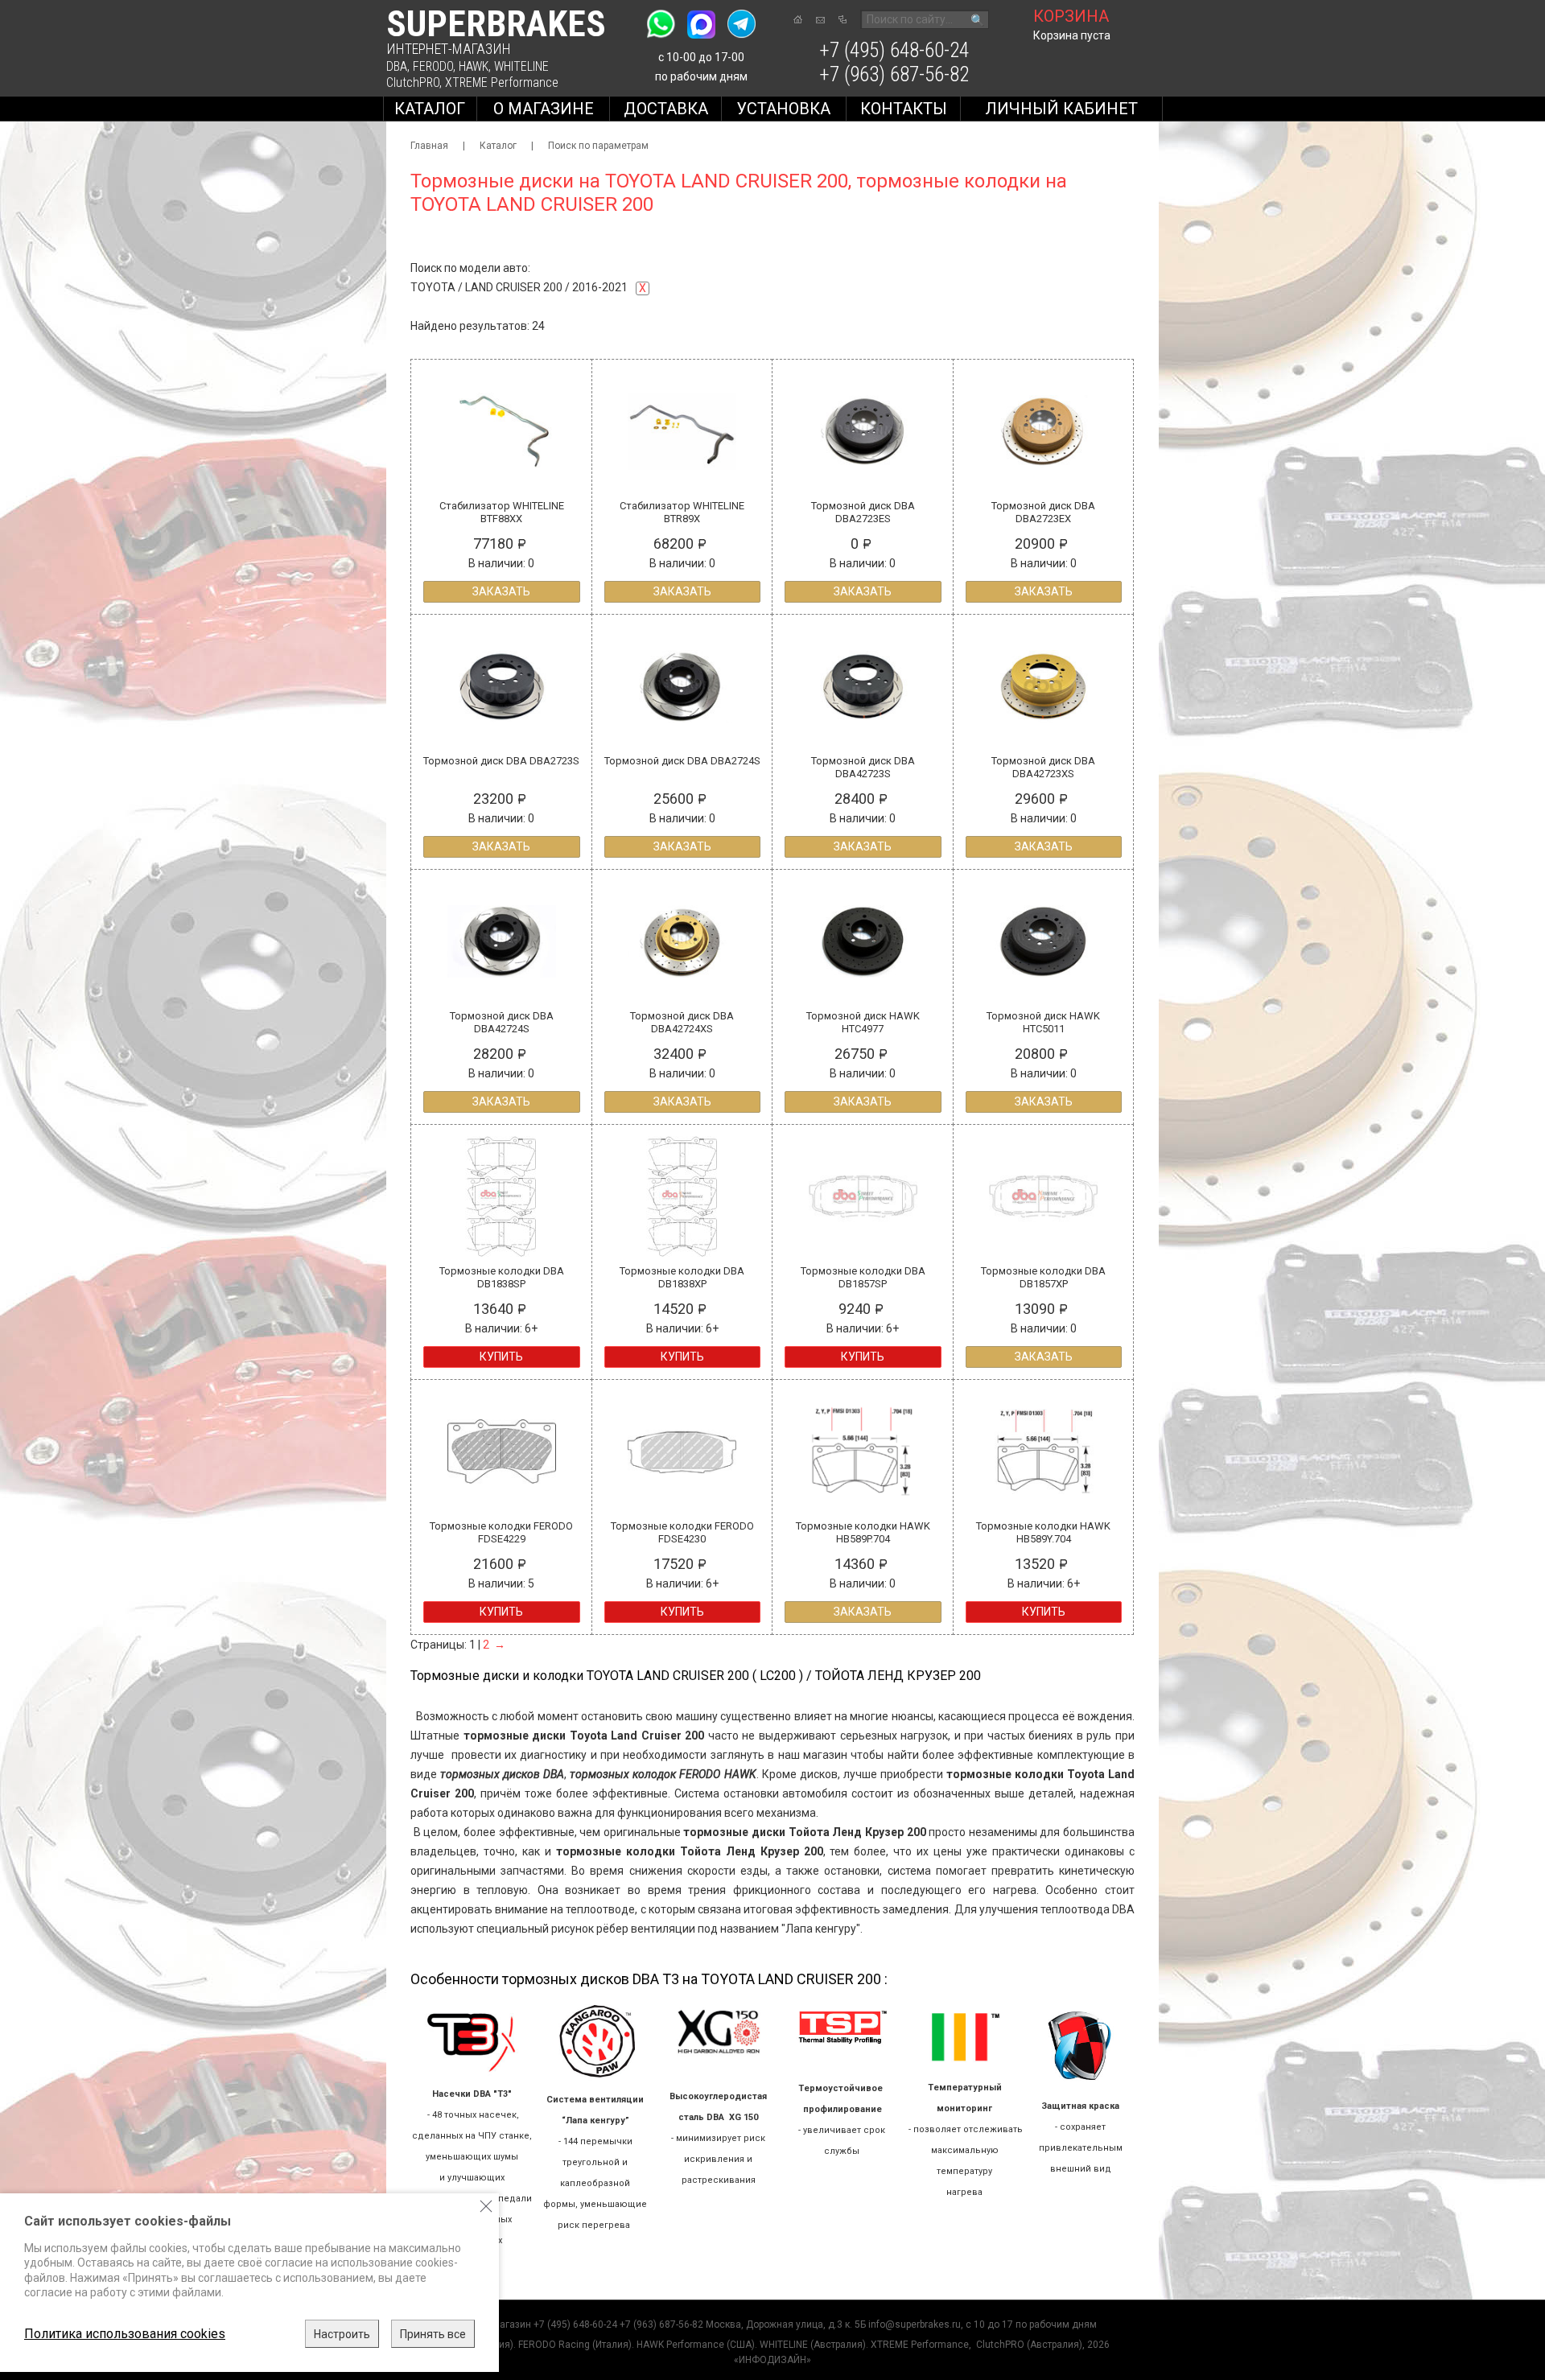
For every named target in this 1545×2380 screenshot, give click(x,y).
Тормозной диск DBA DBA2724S (682, 761)
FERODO (433, 66)
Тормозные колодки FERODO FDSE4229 (501, 1532)
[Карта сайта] (843, 19)
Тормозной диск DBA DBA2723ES (863, 512)
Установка (783, 109)
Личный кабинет (1061, 109)
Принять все (433, 2334)
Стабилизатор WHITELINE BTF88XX (502, 512)
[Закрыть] (486, 2206)
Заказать (501, 591)
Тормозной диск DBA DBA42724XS (682, 1022)
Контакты (904, 109)
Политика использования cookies (125, 2334)
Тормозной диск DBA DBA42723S (863, 767)
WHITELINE (521, 66)
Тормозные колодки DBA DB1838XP (682, 1277)
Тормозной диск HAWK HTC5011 (1043, 1022)
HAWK (474, 66)
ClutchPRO (413, 82)
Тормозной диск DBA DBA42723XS (1043, 767)
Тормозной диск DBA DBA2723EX (1043, 512)
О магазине (544, 109)
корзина (1071, 16)
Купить (501, 1357)
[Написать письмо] (820, 20)
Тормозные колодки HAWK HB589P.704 (863, 1532)
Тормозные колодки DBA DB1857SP (863, 1277)
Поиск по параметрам (598, 146)
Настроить (342, 2334)
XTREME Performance (502, 82)
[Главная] (798, 19)
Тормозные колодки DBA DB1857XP (1043, 1277)
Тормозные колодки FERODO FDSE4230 (682, 1532)
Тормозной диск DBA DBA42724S (502, 1022)
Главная (429, 146)
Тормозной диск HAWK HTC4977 (863, 1022)
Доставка (666, 109)
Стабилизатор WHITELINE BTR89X (682, 512)
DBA (397, 66)
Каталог (430, 109)
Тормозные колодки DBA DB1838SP (502, 1277)
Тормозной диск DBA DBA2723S (501, 761)
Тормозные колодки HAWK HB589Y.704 (1043, 1532)
